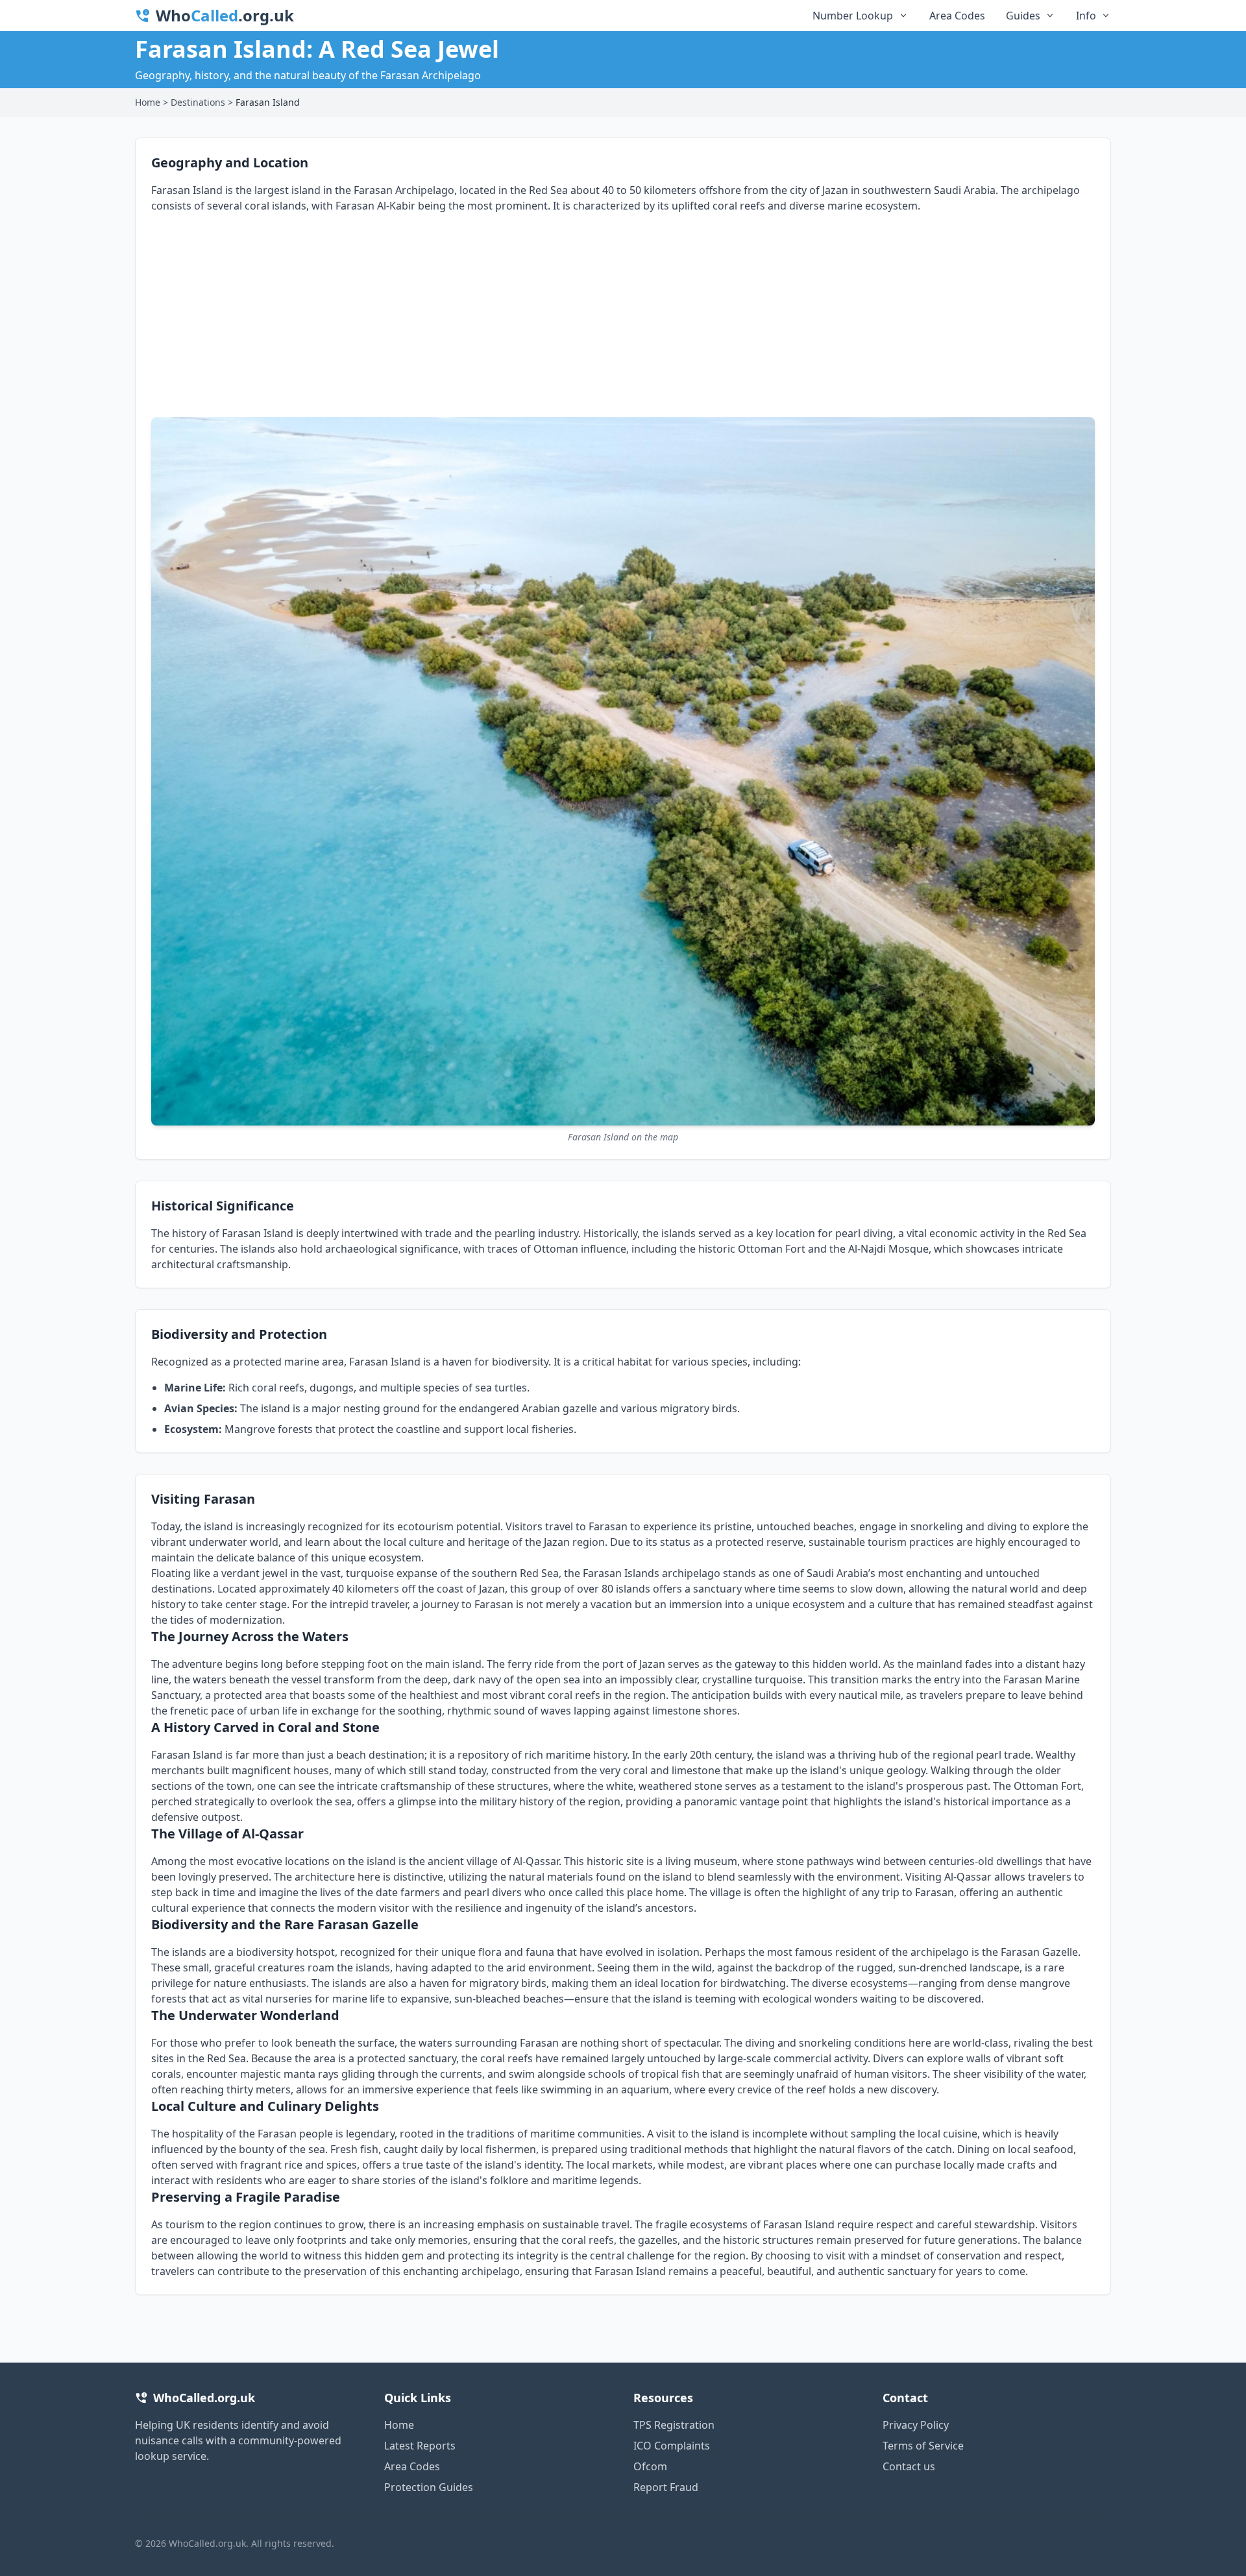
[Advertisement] (623, 320)
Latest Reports (420, 2446)
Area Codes (957, 16)
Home (148, 102)
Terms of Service (923, 2446)
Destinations (198, 102)
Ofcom (650, 2466)
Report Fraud (666, 2487)
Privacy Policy (916, 2425)
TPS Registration (674, 2425)
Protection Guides (429, 2487)
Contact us (909, 2466)
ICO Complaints (672, 2446)
